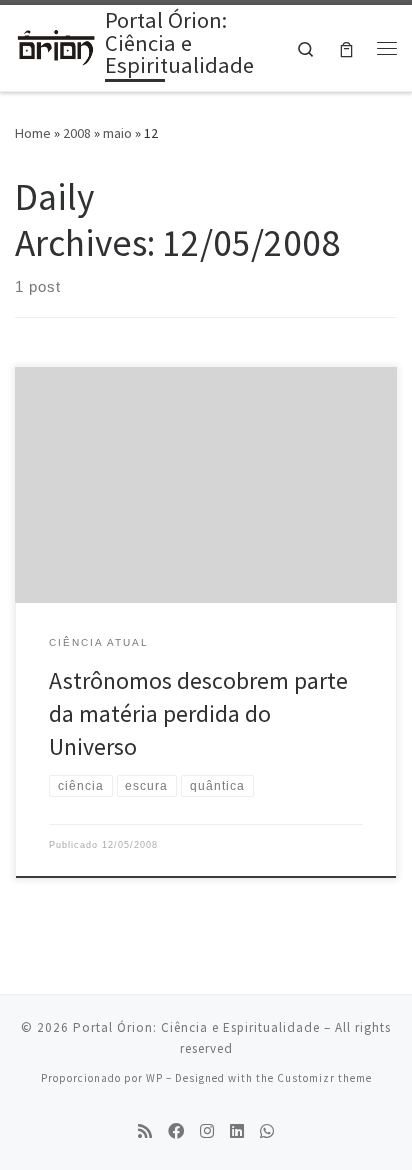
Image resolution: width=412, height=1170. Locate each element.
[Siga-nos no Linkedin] (237, 1131)
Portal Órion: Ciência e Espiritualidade (196, 1027)
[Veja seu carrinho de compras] (346, 48)
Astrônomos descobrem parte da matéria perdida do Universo (198, 714)
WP (154, 1078)
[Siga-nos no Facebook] (176, 1131)
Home (33, 133)
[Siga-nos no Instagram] (207, 1131)
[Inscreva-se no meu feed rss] (145, 1131)
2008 (77, 133)
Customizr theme (324, 1078)
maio (117, 133)
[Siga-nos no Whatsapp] (267, 1131)
